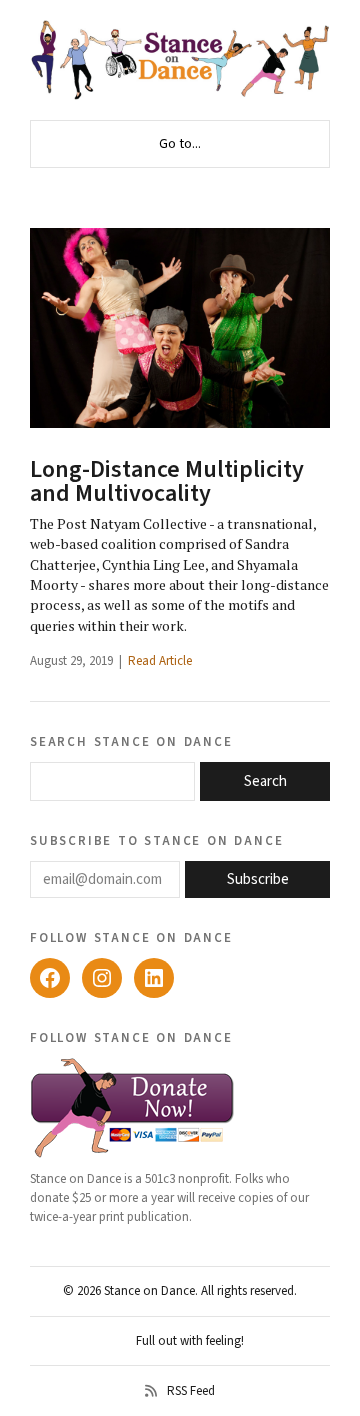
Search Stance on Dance (131, 741)
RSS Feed (191, 1391)
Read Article (160, 661)
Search (265, 781)
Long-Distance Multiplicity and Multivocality (167, 481)
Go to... (180, 144)
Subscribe (258, 879)
